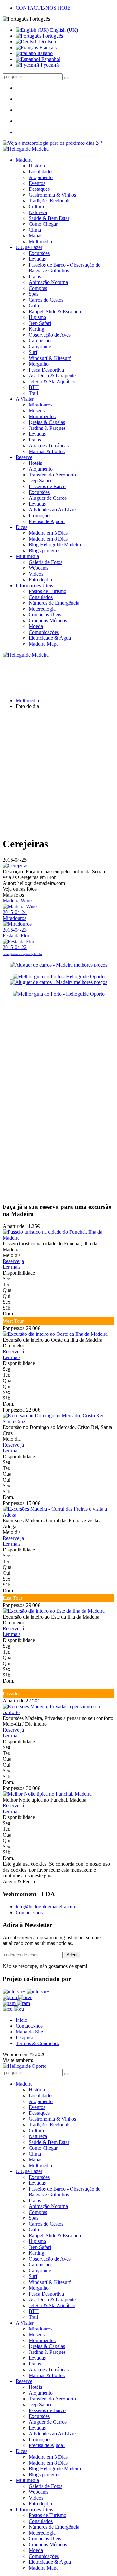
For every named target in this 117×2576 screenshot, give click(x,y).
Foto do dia (40, 580)
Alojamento (41, 177)
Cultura (36, 206)
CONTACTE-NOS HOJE (43, 8)
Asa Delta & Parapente (52, 376)
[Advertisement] (58, 773)
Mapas (35, 236)
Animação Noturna (48, 282)
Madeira (24, 160)
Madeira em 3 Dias (48, 533)
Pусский (49, 65)
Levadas (37, 259)
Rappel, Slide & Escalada (55, 311)
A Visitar (25, 399)
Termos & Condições (37, 2043)
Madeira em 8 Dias (48, 539)
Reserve (24, 457)
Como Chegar (43, 224)
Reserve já (13, 1261)
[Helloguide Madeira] (26, 149)
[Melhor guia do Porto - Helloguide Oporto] (59, 976)
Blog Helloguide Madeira (55, 545)
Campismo (40, 341)
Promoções (40, 515)
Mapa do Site (29, 2032)
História (37, 166)
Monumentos (42, 416)
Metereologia (42, 609)
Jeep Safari (40, 323)
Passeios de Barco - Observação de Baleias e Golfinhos (65, 268)
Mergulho (39, 364)
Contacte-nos (29, 1912)
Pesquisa (25, 2038)
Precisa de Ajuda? (47, 521)
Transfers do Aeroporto (52, 475)
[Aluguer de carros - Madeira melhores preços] (58, 965)
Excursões (39, 253)
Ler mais (12, 1267)
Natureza (38, 212)
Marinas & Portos (47, 451)
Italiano (44, 53)
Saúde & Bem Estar (49, 218)
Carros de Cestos (46, 300)
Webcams (39, 568)
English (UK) (63, 30)
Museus (37, 411)
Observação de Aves (50, 335)
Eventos (37, 183)
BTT (34, 387)
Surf (33, 352)
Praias (35, 276)
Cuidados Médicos (48, 620)
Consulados (41, 597)
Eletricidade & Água (50, 638)
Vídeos (36, 574)
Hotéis (35, 463)
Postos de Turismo (47, 591)
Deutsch (47, 42)
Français (47, 47)
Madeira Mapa (44, 644)
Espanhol (50, 59)
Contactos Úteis (45, 615)
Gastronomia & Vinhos (52, 195)
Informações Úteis (34, 585)
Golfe (34, 306)
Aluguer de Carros (48, 498)
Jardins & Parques (47, 428)
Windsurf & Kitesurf (50, 358)
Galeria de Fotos (45, 562)
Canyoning (40, 346)
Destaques (39, 189)
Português (52, 36)
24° (98, 143)
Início (21, 2020)
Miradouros (40, 405)
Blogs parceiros (45, 550)
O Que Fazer (29, 247)
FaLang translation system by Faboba (22, 954)
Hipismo (37, 317)
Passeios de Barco (47, 486)
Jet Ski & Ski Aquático (52, 381)
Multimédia (40, 241)
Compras (38, 288)
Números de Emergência (54, 603)
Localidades (41, 172)
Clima (35, 230)
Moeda (36, 626)
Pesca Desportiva (46, 370)
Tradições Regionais (49, 201)
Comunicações (44, 632)
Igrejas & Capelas (47, 422)
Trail (33, 393)
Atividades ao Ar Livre (52, 510)
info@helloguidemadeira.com (46, 1907)
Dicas (21, 527)
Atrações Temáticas (49, 446)
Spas (33, 294)
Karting (36, 329)
